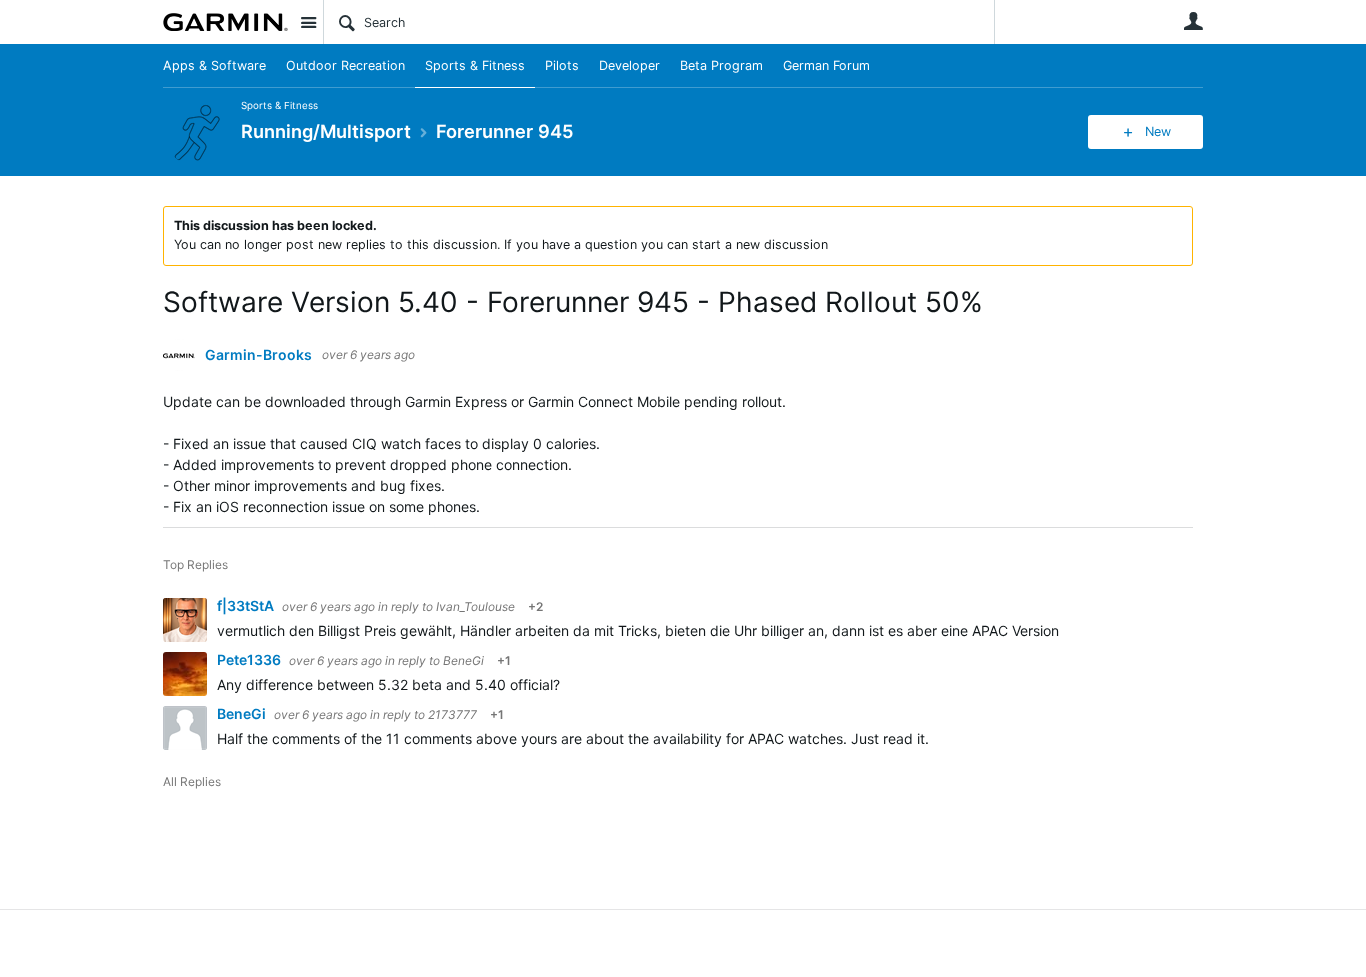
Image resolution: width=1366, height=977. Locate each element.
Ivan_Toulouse (475, 606)
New (1158, 131)
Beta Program (721, 65)
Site (308, 22)
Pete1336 (250, 659)
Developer (629, 65)
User (1193, 21)
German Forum (826, 65)
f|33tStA (247, 605)
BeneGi (463, 660)
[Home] (225, 22)
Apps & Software (214, 65)
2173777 (452, 714)
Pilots (562, 65)
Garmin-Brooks (258, 355)
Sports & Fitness (475, 65)
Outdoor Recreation (345, 65)
